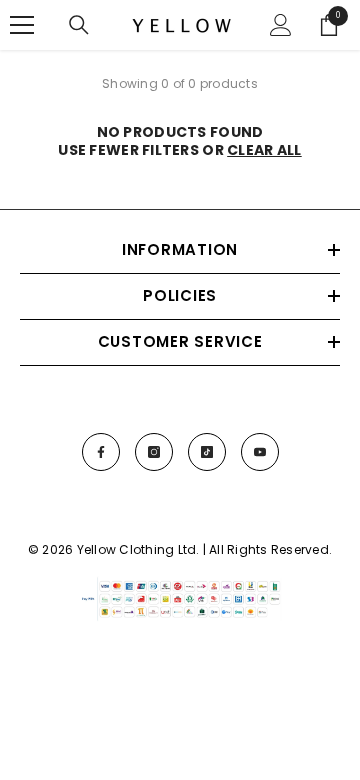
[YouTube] (260, 452)
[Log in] (281, 25)
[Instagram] (154, 452)
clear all (264, 150)
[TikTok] (207, 452)
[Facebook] (101, 452)
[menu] (22, 25)
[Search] (79, 25)
